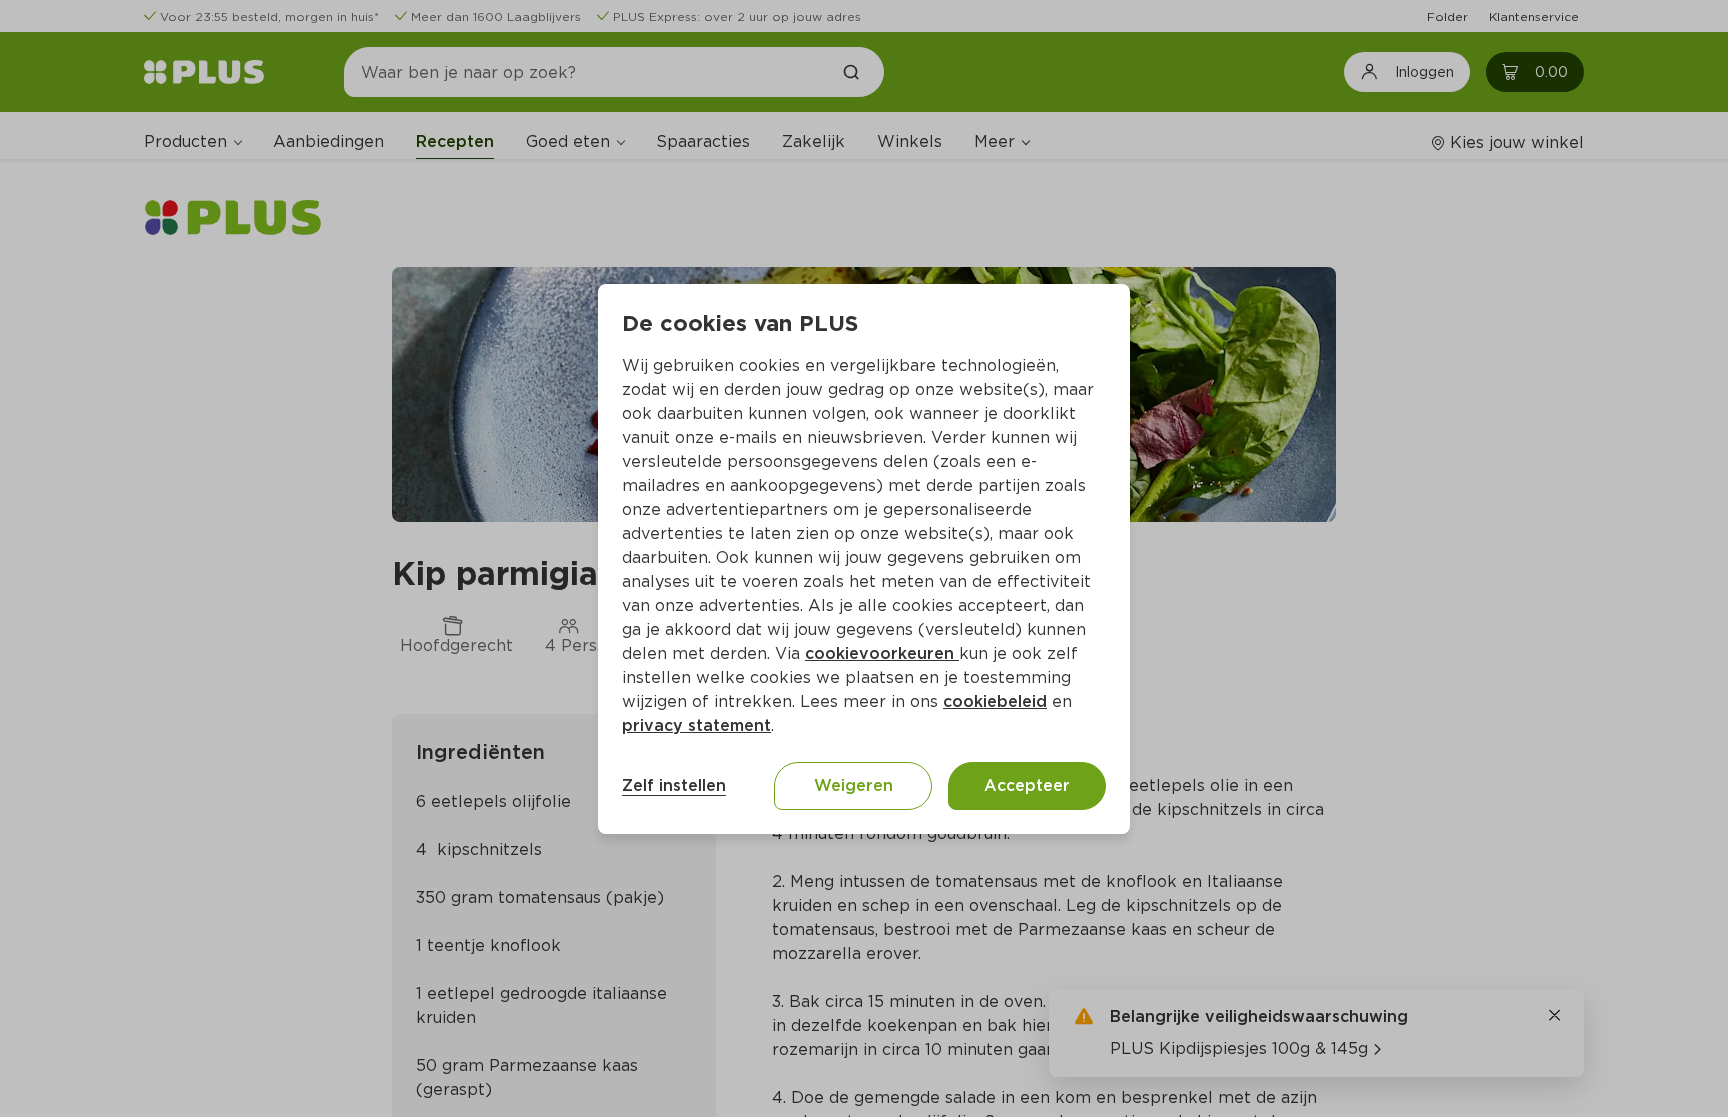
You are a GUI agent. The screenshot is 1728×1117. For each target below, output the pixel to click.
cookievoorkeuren (882, 653)
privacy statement (696, 725)
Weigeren (853, 785)
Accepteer (1027, 785)
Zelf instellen (674, 785)
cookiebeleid (995, 701)
